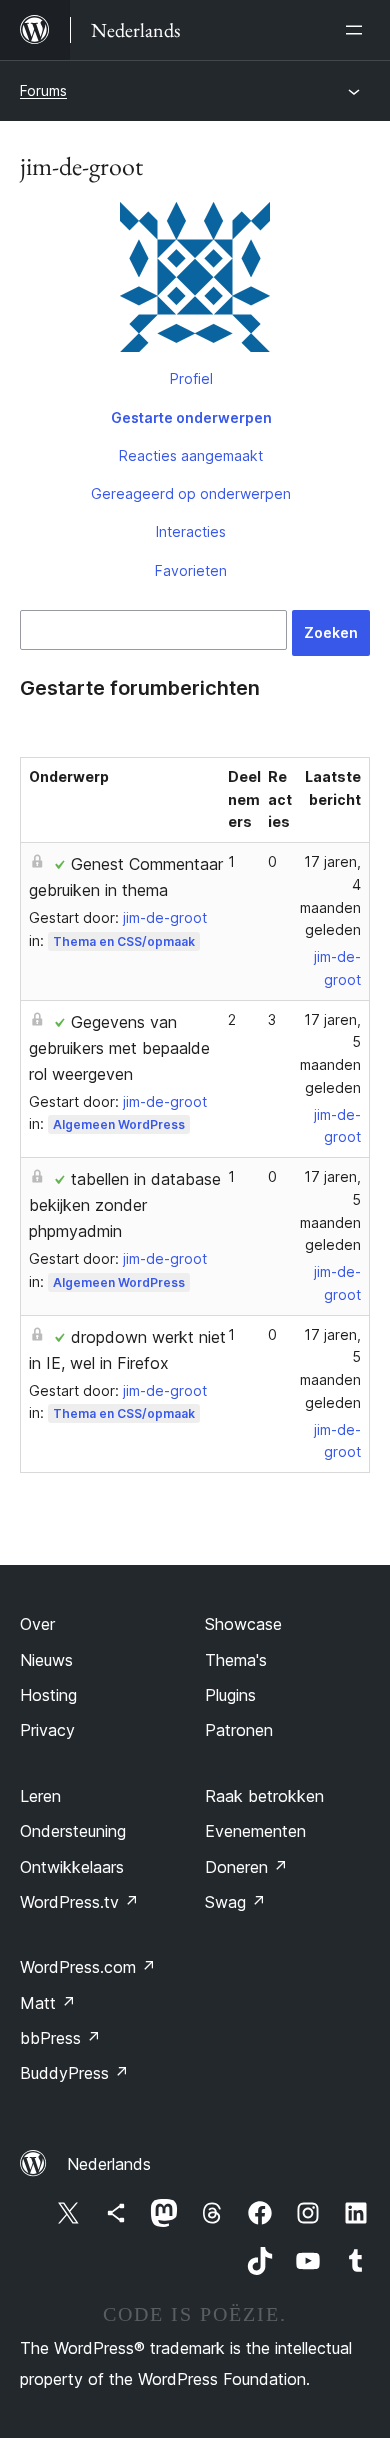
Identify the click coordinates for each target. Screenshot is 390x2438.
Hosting (48, 1695)
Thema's (236, 1660)
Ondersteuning (73, 1831)
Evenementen (255, 1831)
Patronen (239, 1730)
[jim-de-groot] (195, 281)
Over (37, 1624)
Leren (40, 1796)
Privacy (47, 1730)
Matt (48, 2003)
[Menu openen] (358, 30)
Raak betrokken (264, 1796)
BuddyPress (74, 2073)
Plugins (230, 1695)
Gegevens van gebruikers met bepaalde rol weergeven (119, 1048)
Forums (43, 90)
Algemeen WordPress (119, 1124)
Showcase (243, 1624)
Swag (235, 1902)
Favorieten (191, 570)
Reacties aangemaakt (191, 455)
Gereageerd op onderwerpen (191, 493)
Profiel (191, 378)
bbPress (60, 2038)
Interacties (191, 531)
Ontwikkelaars (72, 1867)
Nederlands (109, 2164)
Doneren (246, 1867)
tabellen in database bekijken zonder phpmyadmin (125, 1205)
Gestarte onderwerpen (191, 417)
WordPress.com (88, 1967)
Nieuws (46, 1660)
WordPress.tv (79, 1902)
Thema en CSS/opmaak (124, 941)
